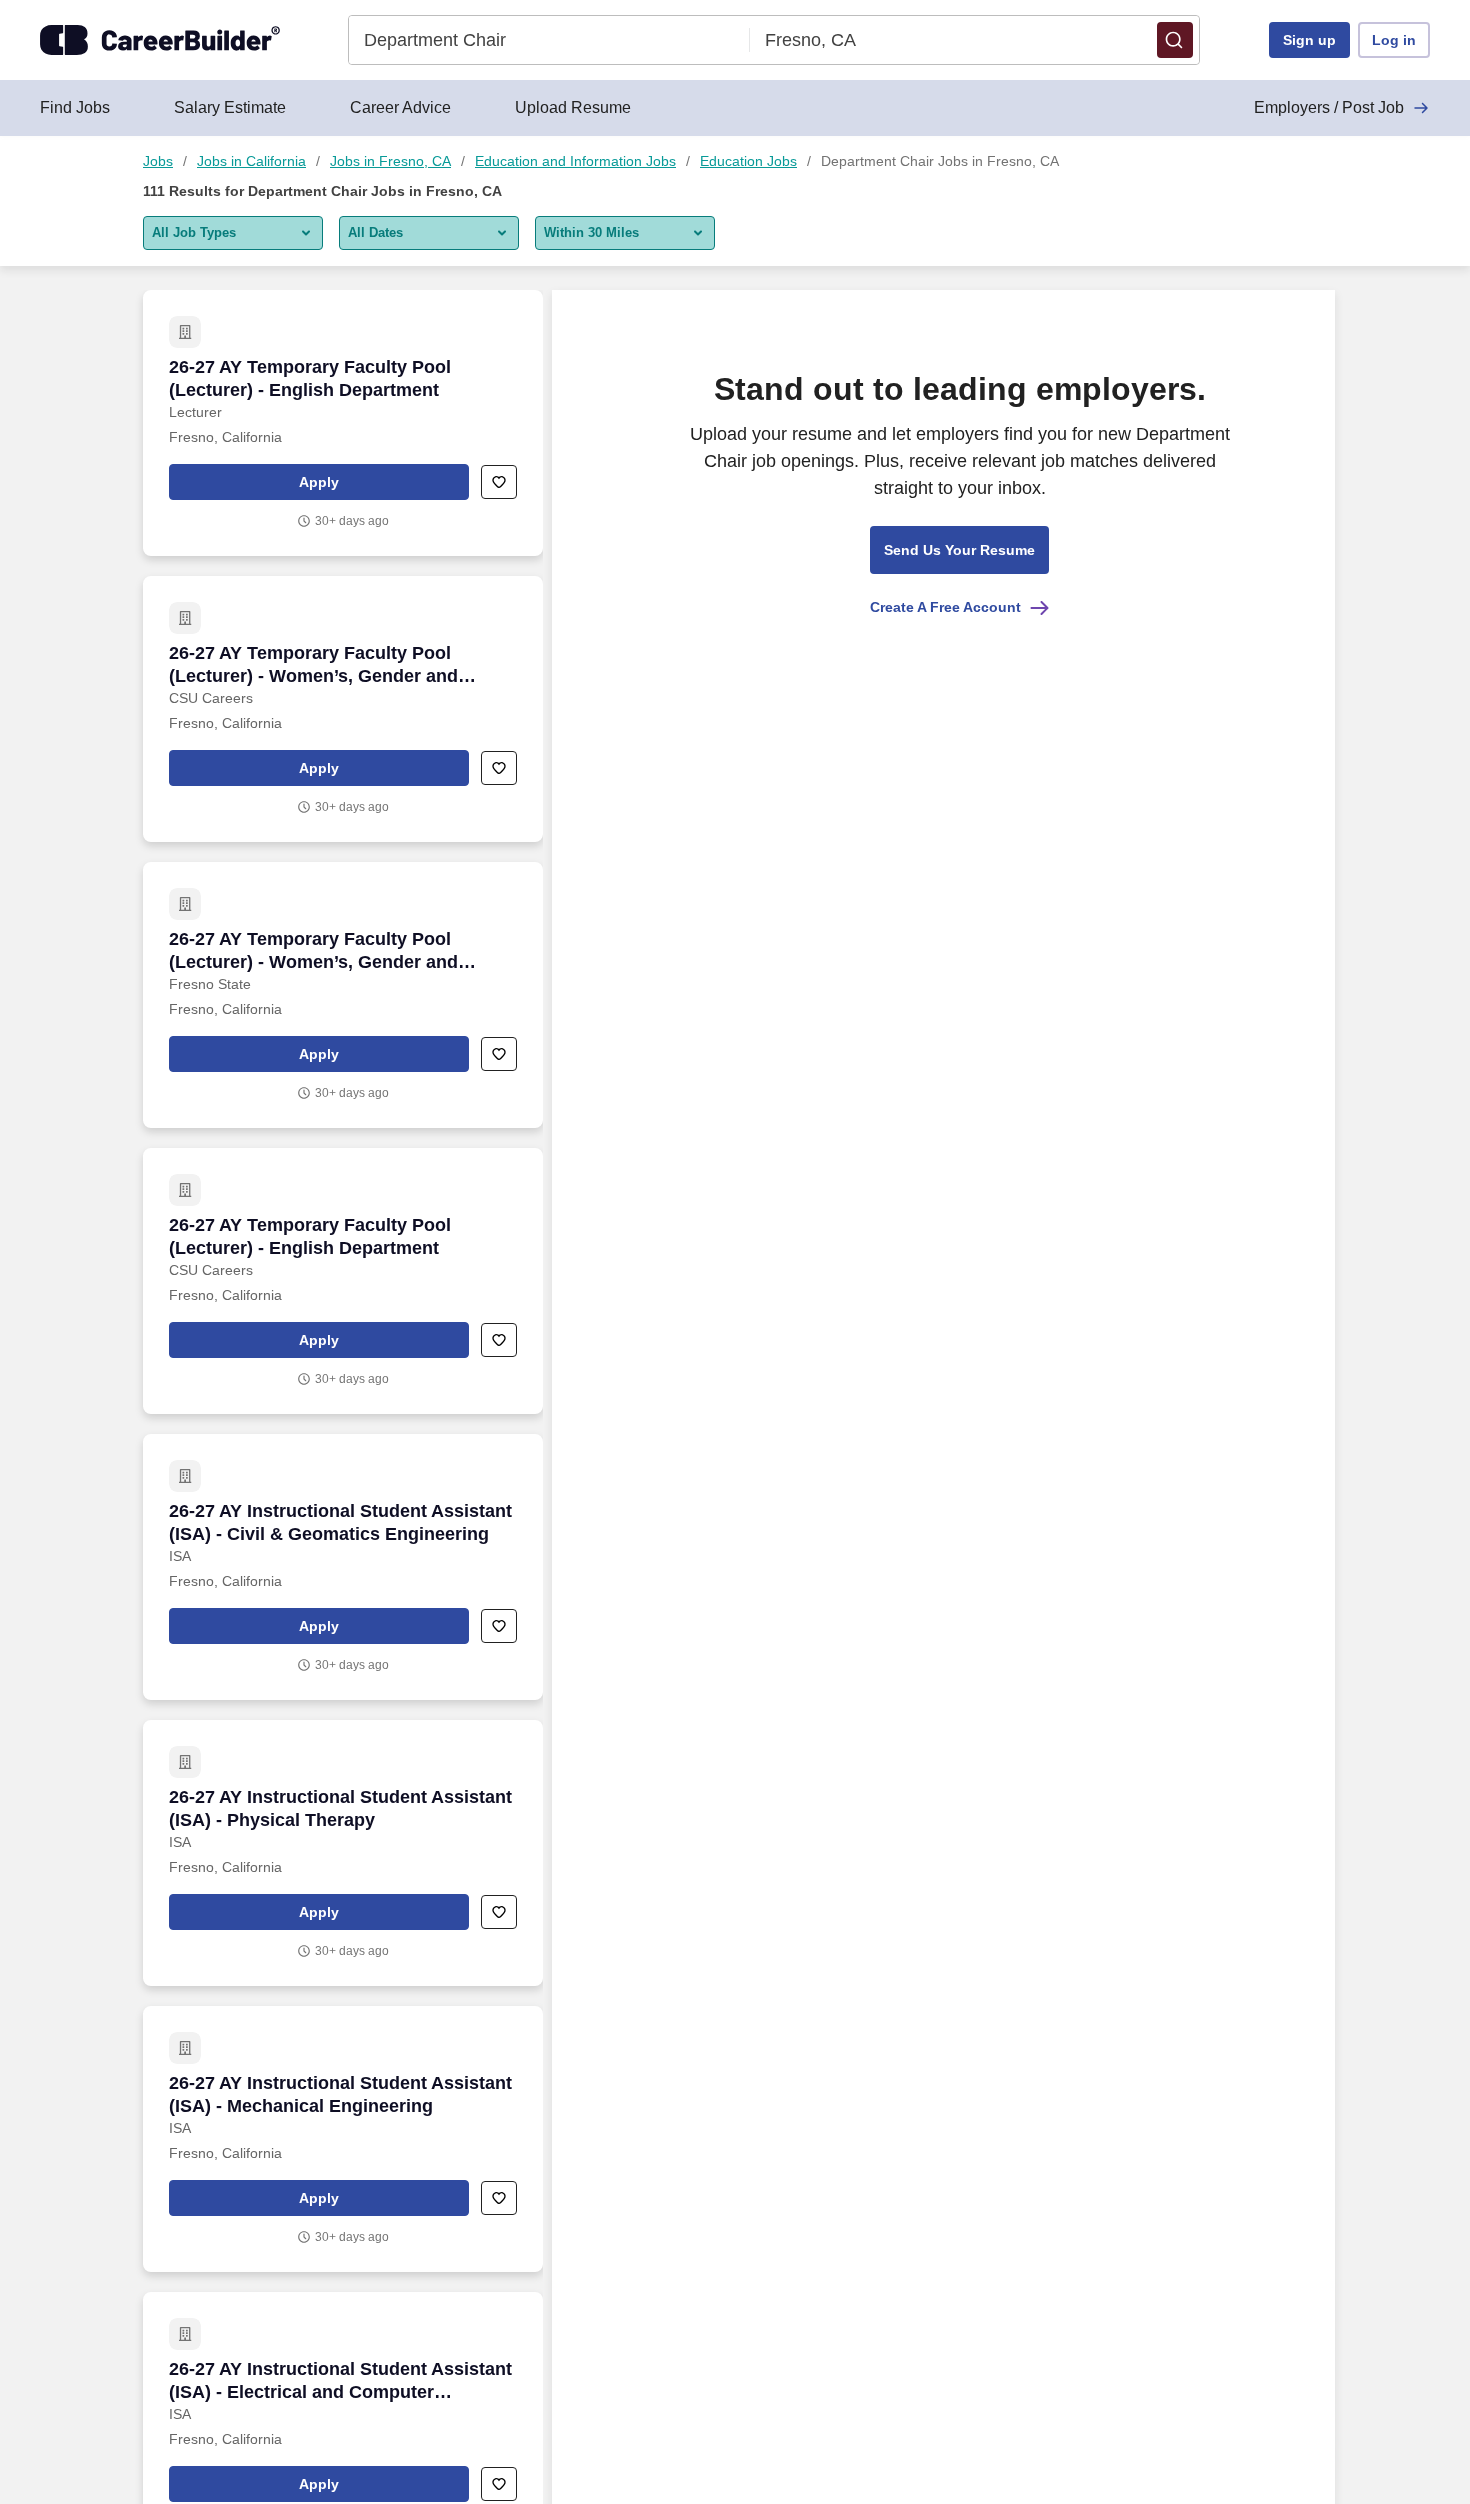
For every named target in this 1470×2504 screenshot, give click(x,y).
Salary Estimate (230, 107)
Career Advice (400, 107)
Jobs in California (251, 161)
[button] (1175, 40)
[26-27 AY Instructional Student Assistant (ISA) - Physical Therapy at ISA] (343, 1853)
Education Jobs (748, 161)
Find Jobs (75, 107)
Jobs (158, 161)
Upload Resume (573, 107)
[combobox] (549, 40)
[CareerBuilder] (160, 40)
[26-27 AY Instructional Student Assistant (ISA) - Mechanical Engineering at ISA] (343, 2139)
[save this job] (499, 482)
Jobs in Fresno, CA (390, 161)
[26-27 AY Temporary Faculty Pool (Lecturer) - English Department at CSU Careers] (343, 1281)
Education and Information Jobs (575, 161)
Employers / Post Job (1329, 107)
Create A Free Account (945, 607)
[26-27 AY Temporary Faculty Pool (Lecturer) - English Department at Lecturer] (343, 423)
